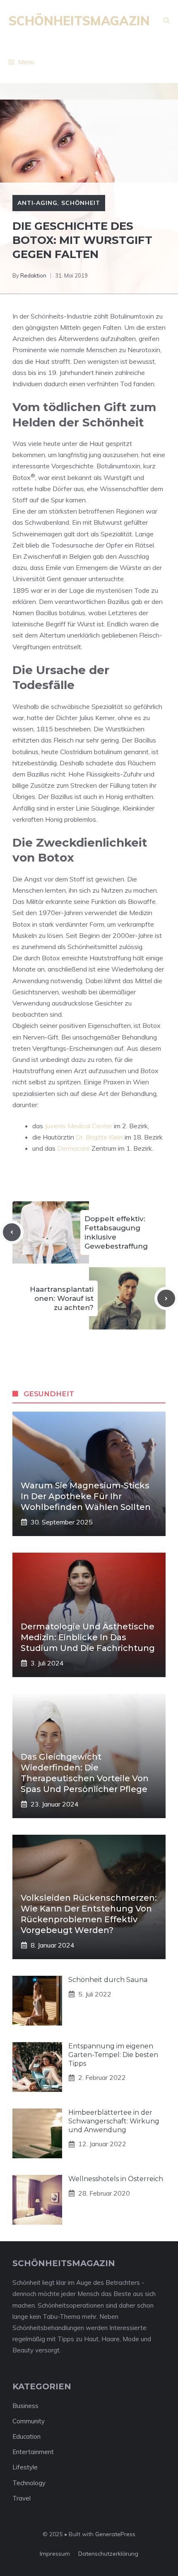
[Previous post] (12, 1232)
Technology (29, 2483)
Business (25, 2406)
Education (26, 2436)
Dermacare (73, 1148)
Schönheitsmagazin (79, 21)
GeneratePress (115, 2534)
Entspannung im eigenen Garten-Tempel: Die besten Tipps (113, 2055)
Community (29, 2421)
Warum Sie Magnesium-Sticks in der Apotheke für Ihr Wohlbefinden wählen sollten (86, 1496)
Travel (22, 2498)
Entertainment (33, 2452)
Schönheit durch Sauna (108, 1980)
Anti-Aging (37, 203)
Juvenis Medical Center (78, 1126)
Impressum (55, 2554)
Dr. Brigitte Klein (99, 1137)
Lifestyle (25, 2467)
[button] (167, 21)
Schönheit (81, 203)
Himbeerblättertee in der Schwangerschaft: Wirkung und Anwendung (114, 2121)
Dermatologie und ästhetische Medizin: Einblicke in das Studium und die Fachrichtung (88, 1637)
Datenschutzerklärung (108, 2554)
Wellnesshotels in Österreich (116, 2179)
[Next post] (166, 1299)
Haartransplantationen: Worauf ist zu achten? (62, 1298)
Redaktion (33, 275)
